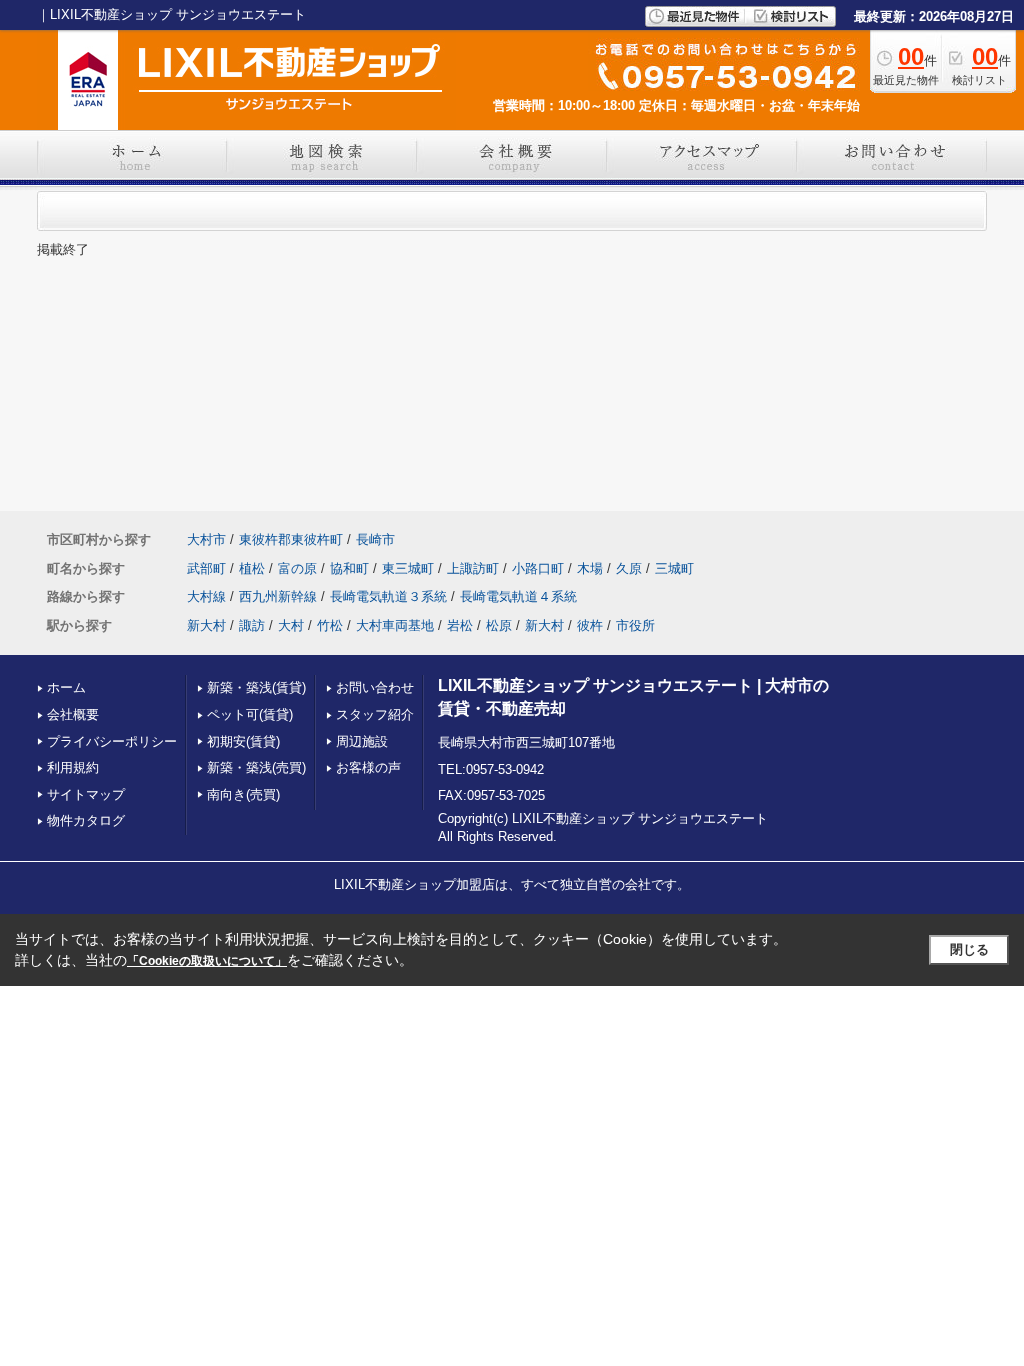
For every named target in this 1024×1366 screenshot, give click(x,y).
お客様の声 (368, 767)
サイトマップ (86, 794)
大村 (291, 625)
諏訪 (252, 625)
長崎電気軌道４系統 (518, 596)
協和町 (349, 568)
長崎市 (375, 539)
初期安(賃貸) (243, 741)
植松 (252, 568)
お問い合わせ (375, 687)
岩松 (460, 625)
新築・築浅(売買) (256, 767)
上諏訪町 (473, 568)
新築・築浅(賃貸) (256, 687)
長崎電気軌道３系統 (388, 596)
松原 (499, 625)
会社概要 (73, 714)
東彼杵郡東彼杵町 (291, 539)
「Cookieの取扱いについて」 (207, 961)
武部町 (206, 568)
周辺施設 (362, 741)
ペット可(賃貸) (250, 714)
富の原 (297, 568)
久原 (629, 568)
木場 (590, 568)
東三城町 (408, 568)
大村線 (206, 596)
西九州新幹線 (278, 596)
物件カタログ (86, 820)
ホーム (66, 687)
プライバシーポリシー (112, 741)
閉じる (969, 949)
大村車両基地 (395, 625)
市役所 (635, 625)
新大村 (206, 625)
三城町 (674, 568)
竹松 (330, 625)
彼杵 (590, 625)
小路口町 (538, 568)
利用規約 (73, 767)
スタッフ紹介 (375, 714)
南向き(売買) (243, 794)
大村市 (206, 539)
